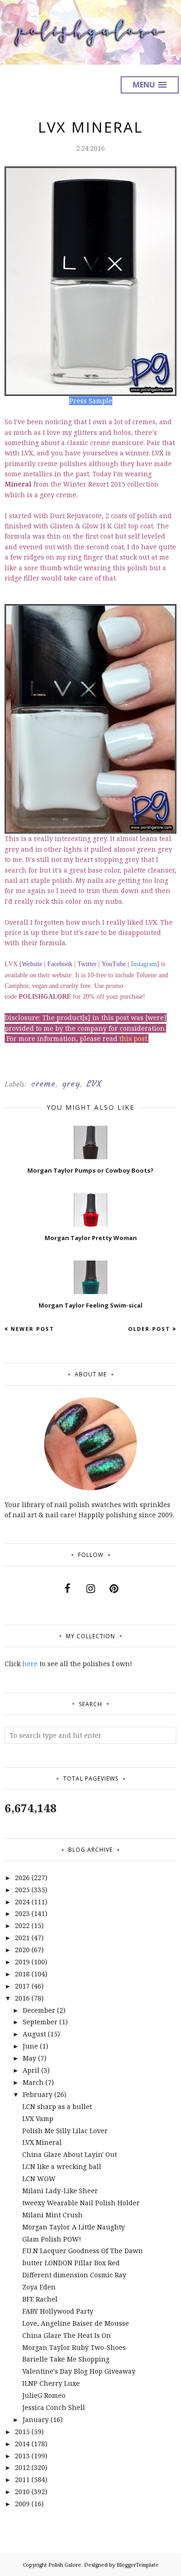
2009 (22, 2504)
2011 (22, 2479)
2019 (22, 1962)
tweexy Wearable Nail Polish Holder (81, 2203)
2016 (22, 1998)
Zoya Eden (39, 2287)
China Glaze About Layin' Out (70, 2154)
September (40, 2022)
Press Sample (91, 401)
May (29, 2058)
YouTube (114, 964)
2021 (22, 1938)
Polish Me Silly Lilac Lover (65, 2131)
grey (71, 1084)
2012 (22, 2467)
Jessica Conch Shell (54, 2407)
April (31, 2070)
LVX (94, 1084)
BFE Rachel (40, 2299)
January (36, 2419)
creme (43, 1084)
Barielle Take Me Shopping (66, 2359)
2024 (22, 1902)
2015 (22, 2432)
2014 (22, 2444)
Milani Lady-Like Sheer (60, 2191)
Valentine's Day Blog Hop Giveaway (79, 2371)
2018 (22, 1974)
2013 (22, 2456)
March (33, 2082)
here (30, 1664)
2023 (22, 1913)
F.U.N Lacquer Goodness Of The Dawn (83, 2251)
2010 (22, 2492)
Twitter (87, 964)
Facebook (60, 964)
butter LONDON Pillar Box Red (71, 2263)
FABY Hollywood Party (58, 2311)
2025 (22, 1890)
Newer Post (32, 1329)
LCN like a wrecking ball (62, 2166)
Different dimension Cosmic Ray (74, 2275)
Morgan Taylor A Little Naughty (74, 2227)
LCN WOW (39, 2179)
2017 (22, 1986)
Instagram (144, 964)
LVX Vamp (38, 2119)
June (30, 2046)
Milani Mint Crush (52, 2215)
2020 (22, 1950)
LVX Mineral (42, 2142)
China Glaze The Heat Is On (67, 2335)
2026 (22, 1878)
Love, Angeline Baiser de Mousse (76, 2323)
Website (32, 964)
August (34, 2034)
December (39, 2010)
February (38, 2094)
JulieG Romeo (44, 2395)
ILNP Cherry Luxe (51, 2383)
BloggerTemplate (138, 2565)
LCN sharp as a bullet (57, 2106)
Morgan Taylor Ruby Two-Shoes (74, 2347)
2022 (22, 1925)
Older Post (149, 1329)
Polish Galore (65, 2565)
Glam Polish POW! (52, 2239)
